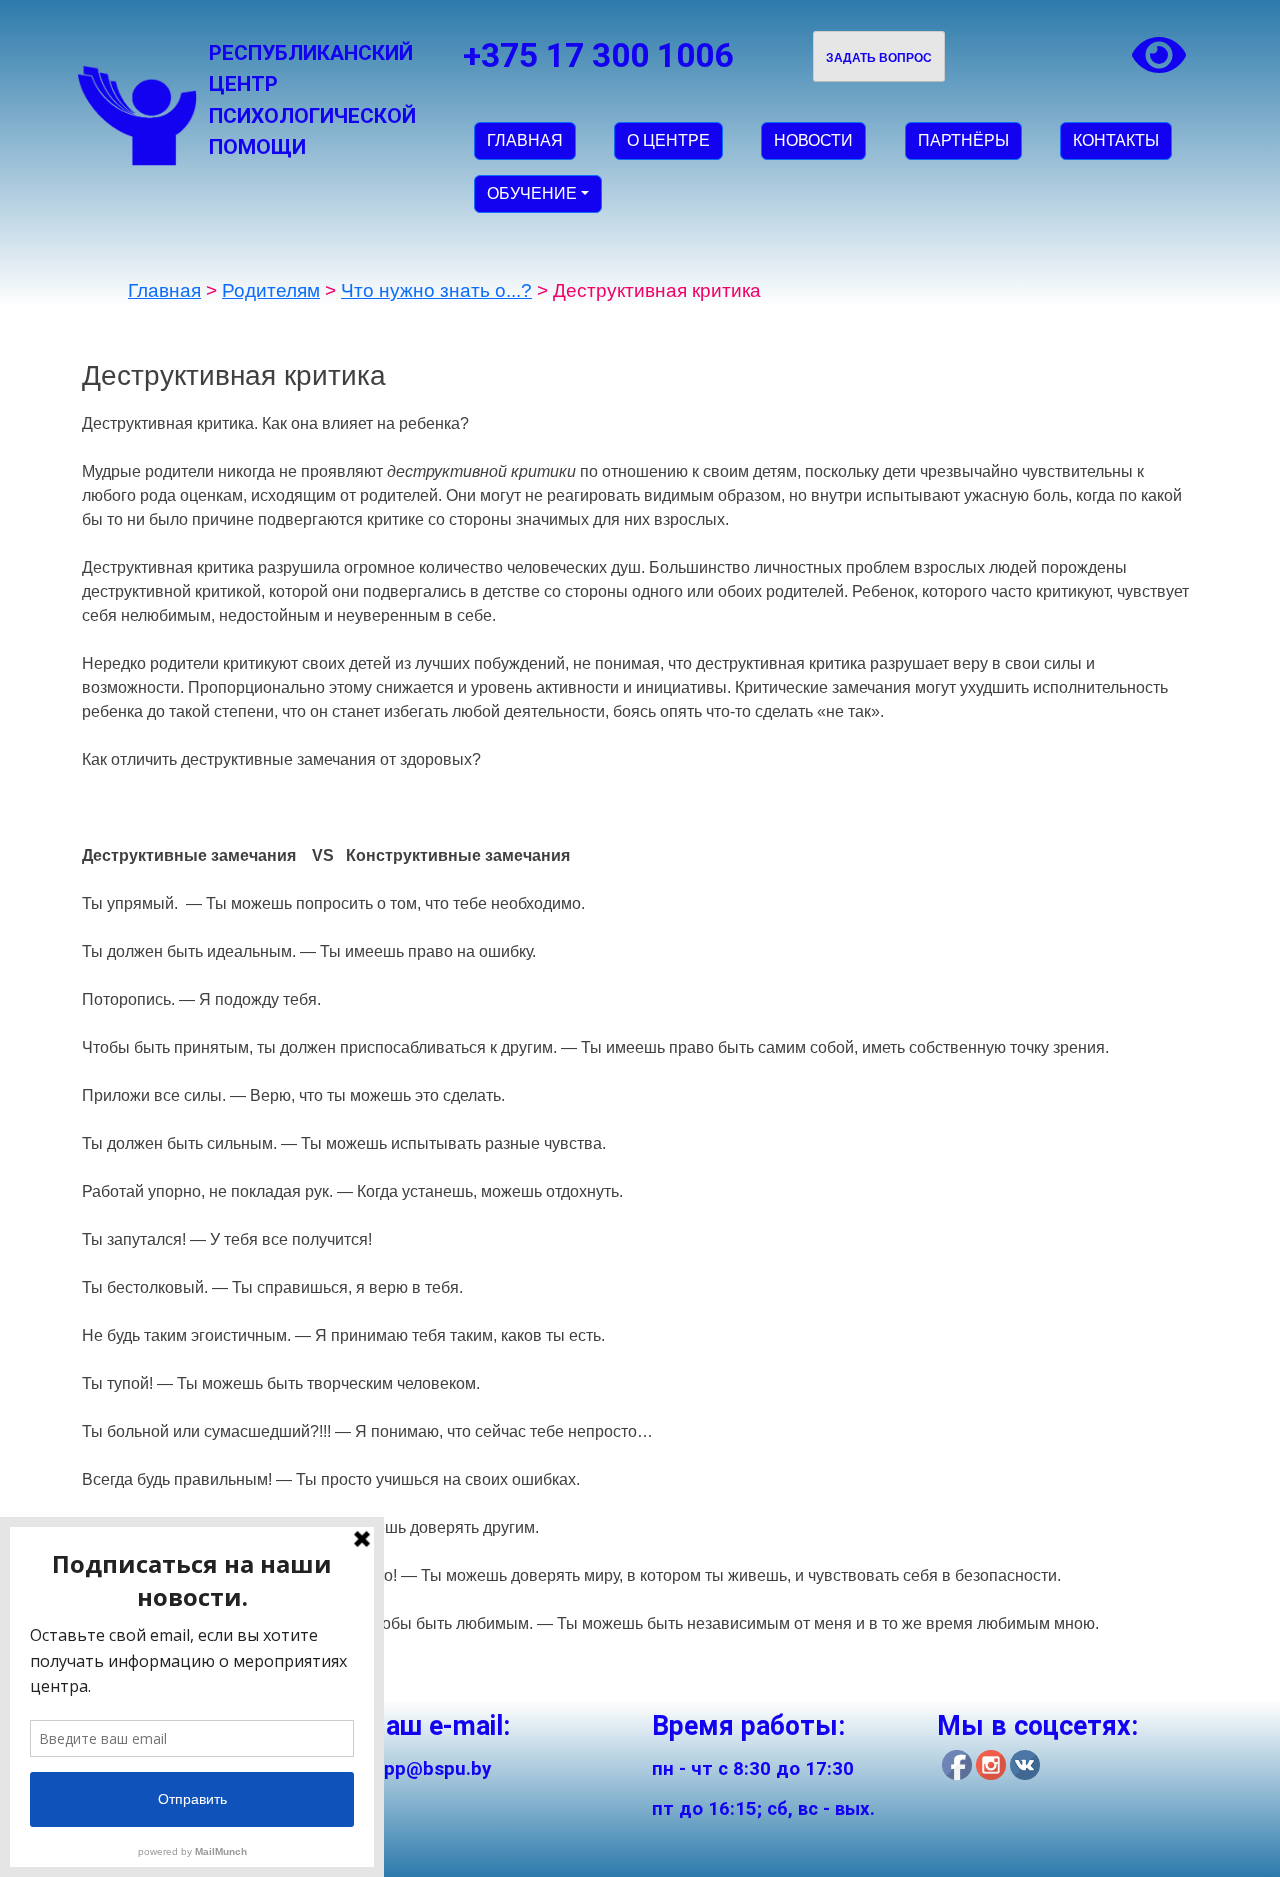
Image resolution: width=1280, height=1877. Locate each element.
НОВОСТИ (813, 140)
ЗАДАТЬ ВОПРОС (879, 58)
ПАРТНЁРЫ (963, 140)
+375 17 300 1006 (598, 55)
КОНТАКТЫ (1116, 140)
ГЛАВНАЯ (525, 140)
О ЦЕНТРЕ (668, 140)
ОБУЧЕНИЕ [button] (532, 193)
